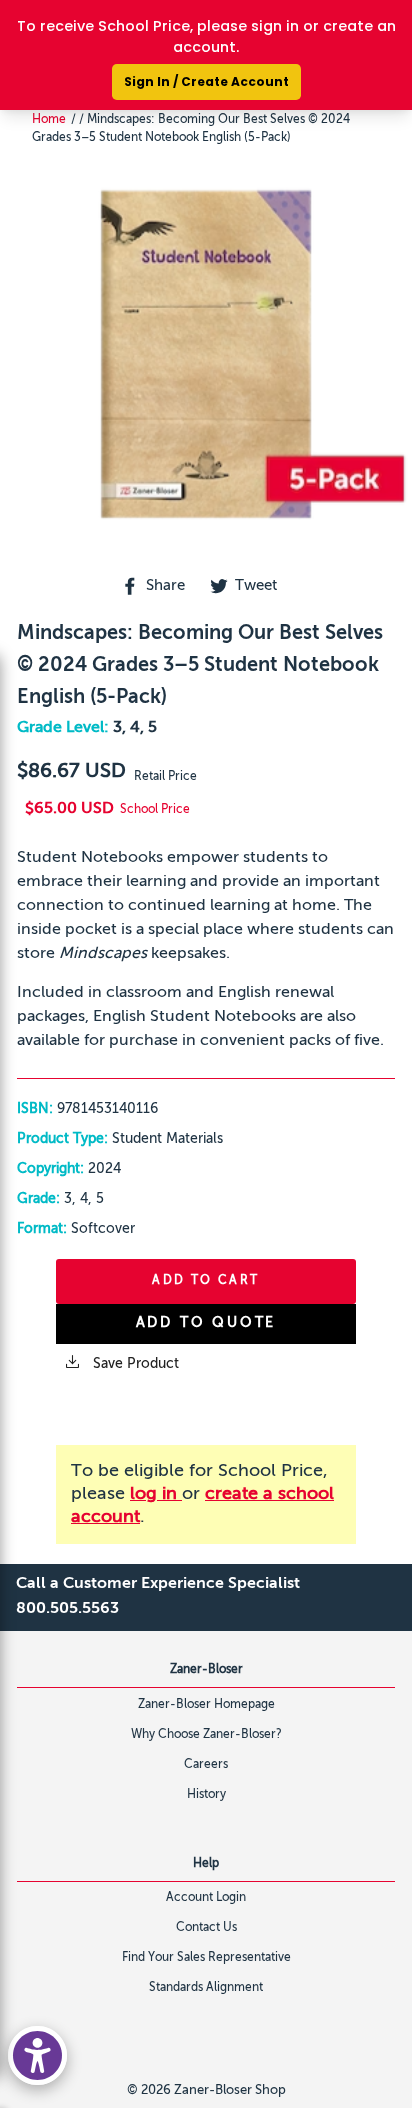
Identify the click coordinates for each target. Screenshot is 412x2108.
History (206, 1795)
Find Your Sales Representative (206, 1958)
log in (156, 1494)
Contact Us (206, 1928)
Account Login (206, 1898)
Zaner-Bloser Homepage (206, 1705)
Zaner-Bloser (206, 1670)
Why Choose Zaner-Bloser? (206, 1735)
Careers (206, 1765)
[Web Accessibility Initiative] (37, 2055)
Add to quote (206, 1323)
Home (49, 120)
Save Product (134, 1364)
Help (206, 1864)
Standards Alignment (206, 1988)
